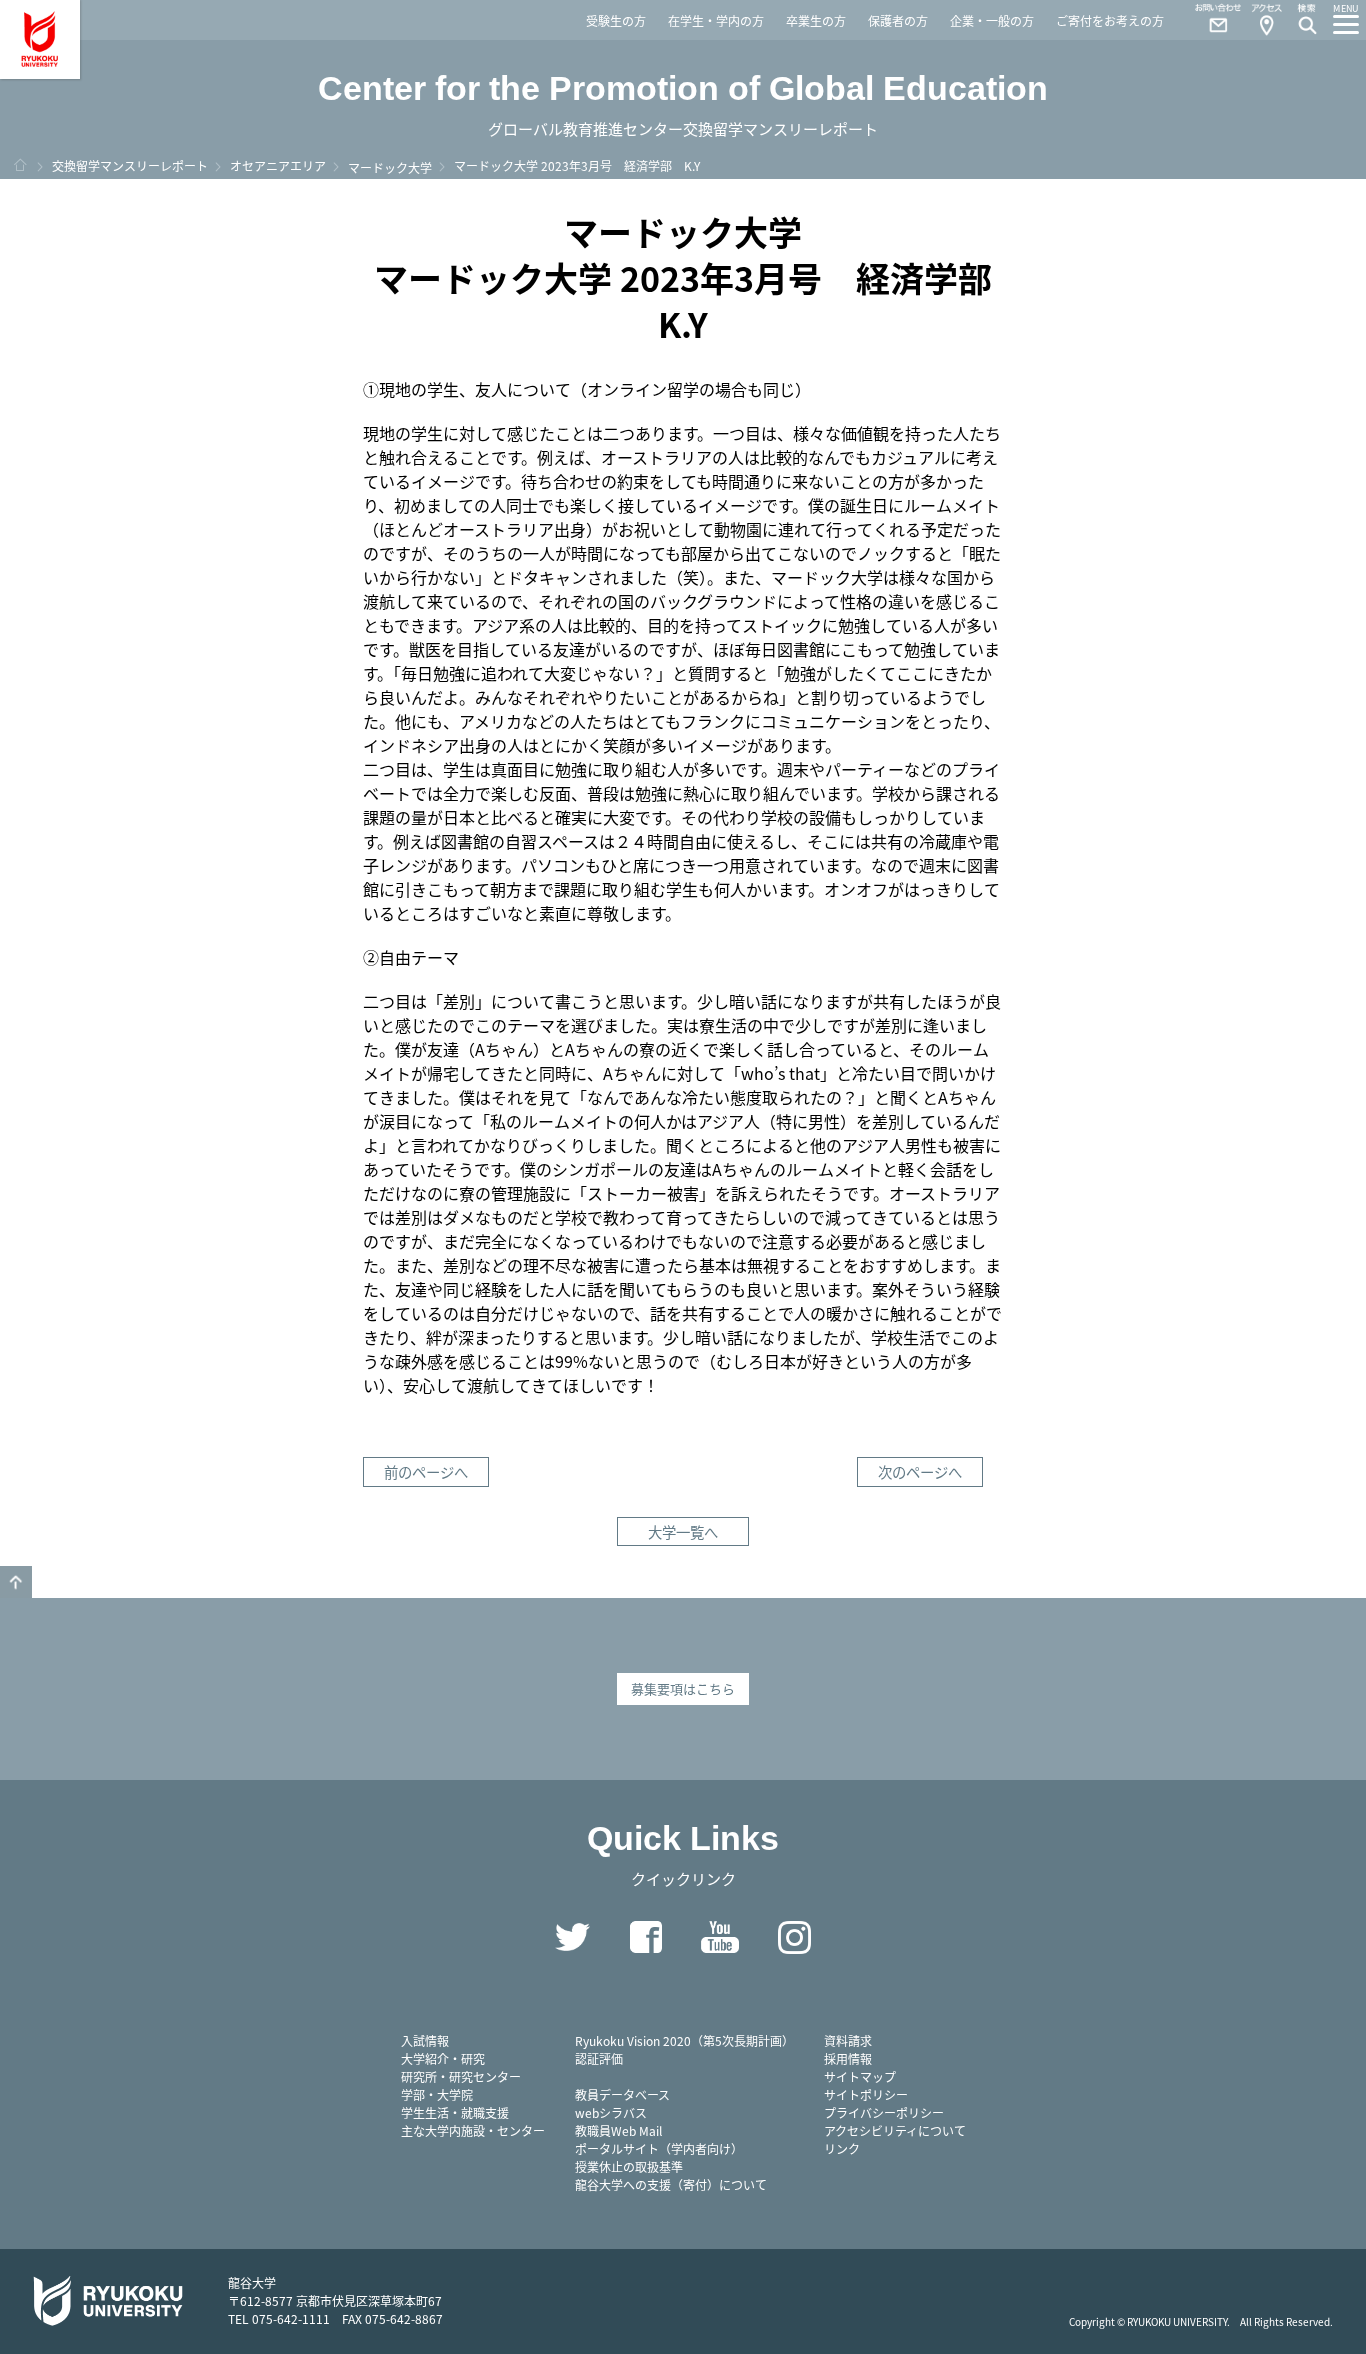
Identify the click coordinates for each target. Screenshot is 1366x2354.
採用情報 (848, 2058)
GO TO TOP (16, 1582)
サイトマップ (860, 2076)
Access (1266, 20)
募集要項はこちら (683, 1688)
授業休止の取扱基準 (629, 2166)
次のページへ (920, 1471)
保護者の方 (898, 20)
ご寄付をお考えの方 (1110, 20)
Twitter (572, 1937)
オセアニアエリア (278, 165)
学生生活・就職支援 (455, 2112)
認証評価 (599, 2058)
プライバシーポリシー (884, 2112)
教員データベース (622, 2094)
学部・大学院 (437, 2094)
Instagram (794, 1937)
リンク (842, 2148)
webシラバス (611, 2112)
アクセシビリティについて (895, 2130)
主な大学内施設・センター (473, 2130)
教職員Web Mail (618, 2130)
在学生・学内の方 (716, 20)
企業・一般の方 (992, 20)
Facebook (646, 1937)
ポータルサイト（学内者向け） (659, 2148)
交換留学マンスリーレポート (130, 165)
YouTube (720, 1937)
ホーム (20, 165)
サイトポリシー (866, 2094)
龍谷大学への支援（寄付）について (671, 2184)
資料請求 (848, 2040)
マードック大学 (390, 167)
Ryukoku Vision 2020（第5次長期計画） (684, 2040)
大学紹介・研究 (443, 2058)
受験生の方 (616, 20)
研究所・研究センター (461, 2076)
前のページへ (426, 1471)
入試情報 (425, 2040)
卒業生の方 (816, 20)
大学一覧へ (683, 1531)
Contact (1210, 20)
